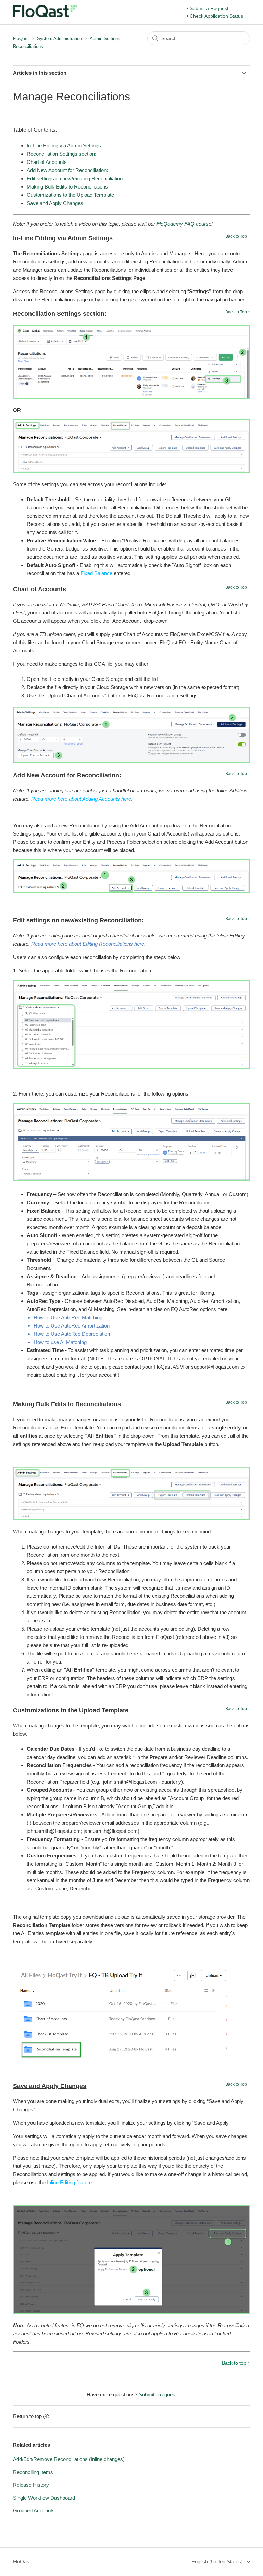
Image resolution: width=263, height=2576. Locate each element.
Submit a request (158, 2394)
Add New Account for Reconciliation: (67, 170)
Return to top (27, 2416)
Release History (31, 2485)
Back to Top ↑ (238, 236)
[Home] (45, 16)
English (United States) (218, 2561)
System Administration (59, 38)
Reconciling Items (33, 2472)
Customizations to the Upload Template (70, 195)
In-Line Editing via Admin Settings (64, 146)
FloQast (21, 38)
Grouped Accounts (34, 2510)
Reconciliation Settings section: (61, 154)
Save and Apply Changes (55, 203)
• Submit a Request (208, 8)
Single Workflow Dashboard (44, 2498)
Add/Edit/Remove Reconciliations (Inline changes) (69, 2459)
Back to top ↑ (236, 2363)
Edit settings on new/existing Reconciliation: (75, 178)
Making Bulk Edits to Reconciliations (67, 187)
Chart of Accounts (47, 162)
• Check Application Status (215, 16)
